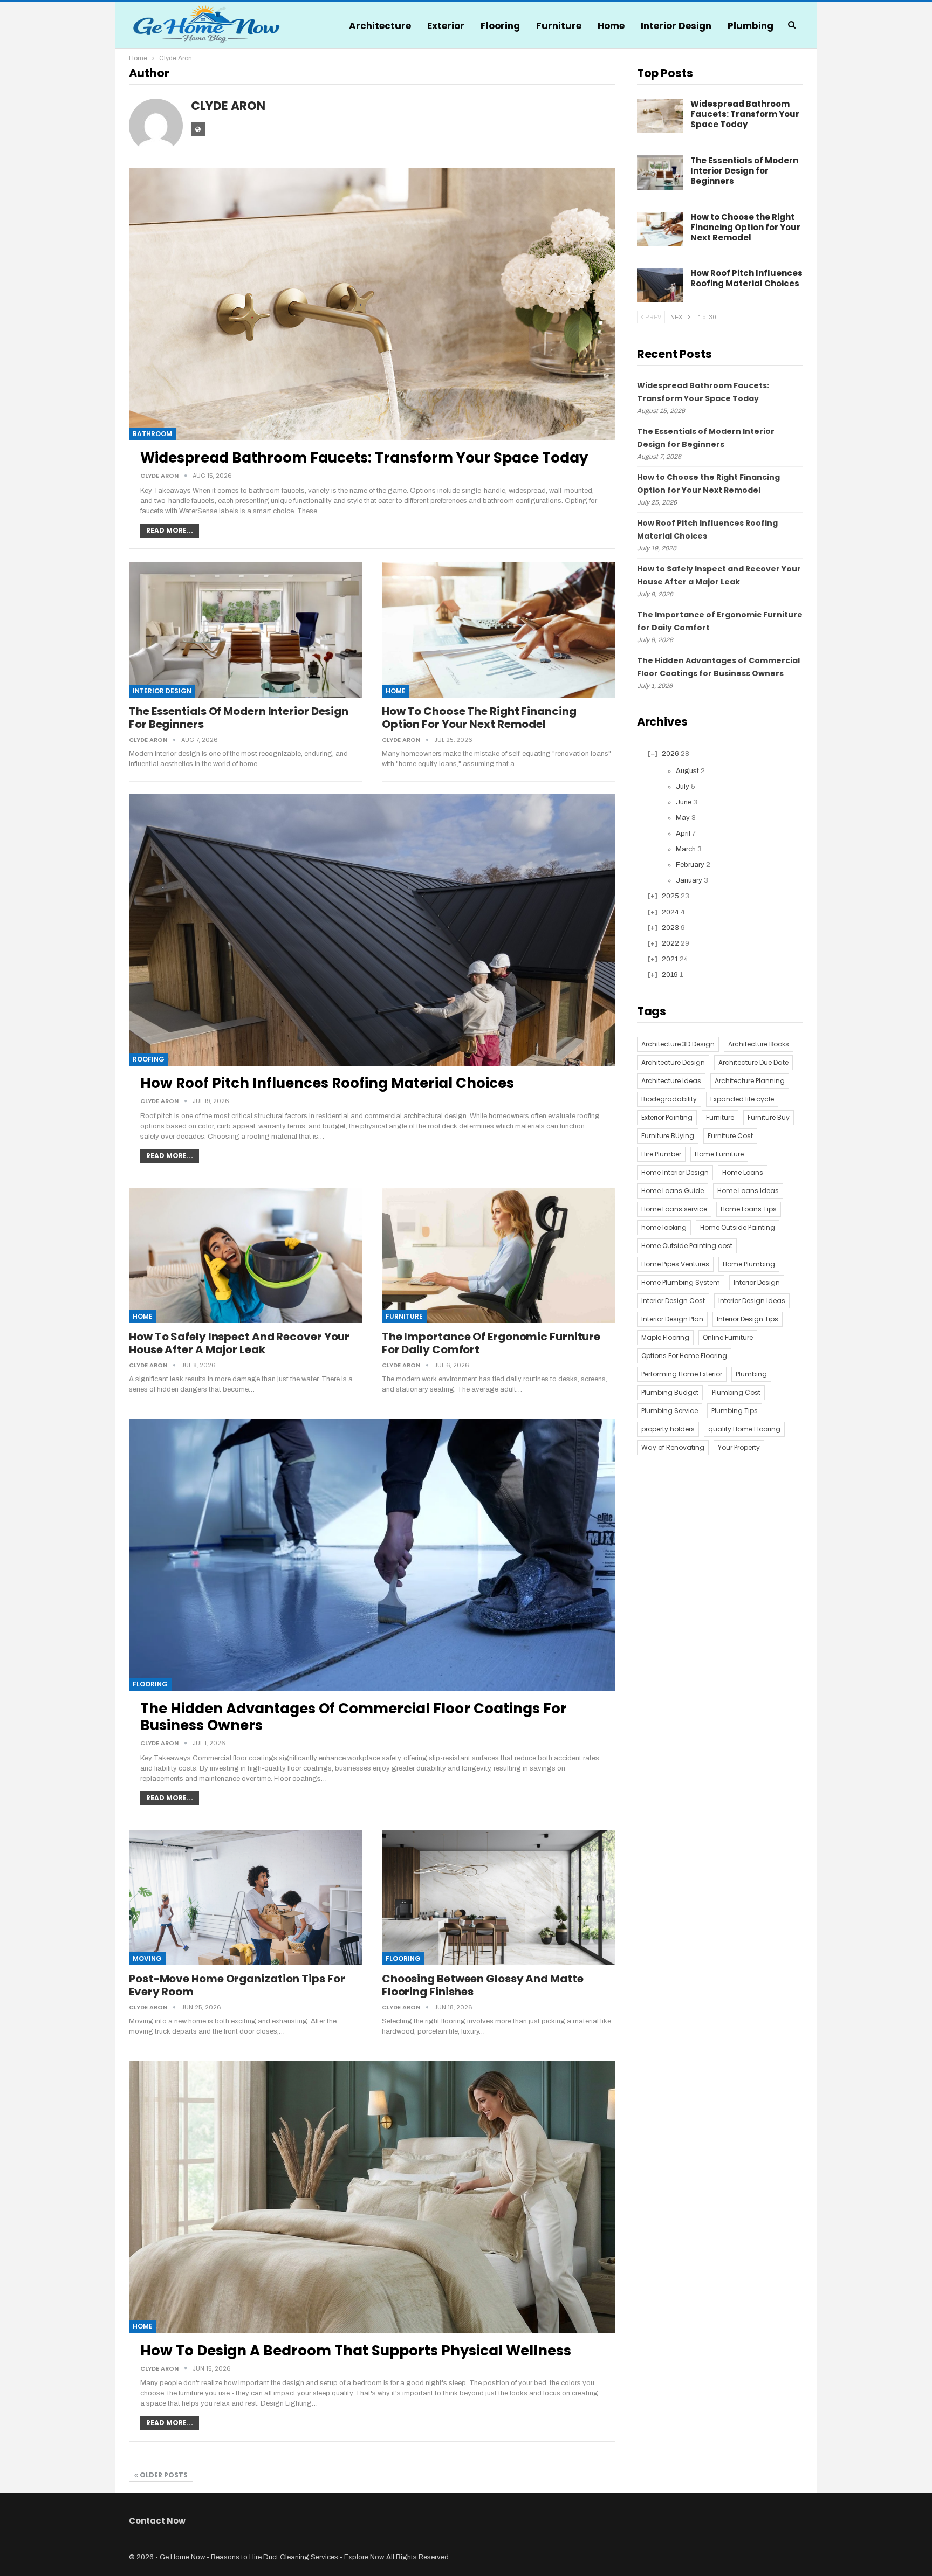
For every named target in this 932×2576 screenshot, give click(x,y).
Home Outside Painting (738, 1227)
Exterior (446, 26)
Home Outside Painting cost (687, 1246)
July (683, 787)
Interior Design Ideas (752, 1301)
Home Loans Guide (673, 1191)
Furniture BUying (668, 1136)
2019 (670, 975)
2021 (670, 959)
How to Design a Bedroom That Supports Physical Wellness (356, 2351)
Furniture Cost (730, 1136)
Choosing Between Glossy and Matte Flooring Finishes (483, 1985)
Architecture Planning (750, 1081)
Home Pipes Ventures (675, 1264)
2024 (670, 912)
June (684, 802)
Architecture (380, 26)
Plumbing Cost (736, 1392)
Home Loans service (674, 1209)
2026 (670, 754)
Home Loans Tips (749, 1209)
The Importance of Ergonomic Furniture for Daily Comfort (491, 1343)
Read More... (170, 530)
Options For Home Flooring (684, 1356)
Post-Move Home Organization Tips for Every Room (237, 1985)
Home (611, 26)
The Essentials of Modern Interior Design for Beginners (239, 718)
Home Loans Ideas (748, 1191)
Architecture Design (673, 1062)
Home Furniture (719, 1154)
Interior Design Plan (672, 1319)
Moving (147, 1958)
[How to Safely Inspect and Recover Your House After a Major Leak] (246, 1255)
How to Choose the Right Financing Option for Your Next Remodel (479, 718)
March (686, 849)
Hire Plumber (661, 1154)
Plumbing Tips (735, 1411)
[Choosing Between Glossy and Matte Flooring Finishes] (499, 1897)
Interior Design (676, 26)
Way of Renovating (673, 1447)
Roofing (149, 1059)
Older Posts (163, 2475)
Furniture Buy (769, 1117)
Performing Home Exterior (682, 1374)
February (690, 865)
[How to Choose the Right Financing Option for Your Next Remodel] (499, 630)
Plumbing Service (670, 1411)
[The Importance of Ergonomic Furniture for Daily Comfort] (499, 1255)
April (683, 834)
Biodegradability (669, 1099)
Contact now (157, 2521)
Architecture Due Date (753, 1062)
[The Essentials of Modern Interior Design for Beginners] (246, 630)
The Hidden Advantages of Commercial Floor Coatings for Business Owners (354, 1717)
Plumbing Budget (670, 1392)
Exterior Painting (667, 1117)
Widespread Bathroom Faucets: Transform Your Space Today (364, 458)
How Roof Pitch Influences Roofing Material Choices (327, 1083)
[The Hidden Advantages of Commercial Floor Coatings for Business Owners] (372, 1555)
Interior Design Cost (673, 1301)
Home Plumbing (749, 1264)
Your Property (739, 1447)
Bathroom (152, 434)
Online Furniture (728, 1337)
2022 (670, 943)
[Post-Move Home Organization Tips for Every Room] (246, 1897)
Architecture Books (759, 1044)
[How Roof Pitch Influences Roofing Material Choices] (372, 930)
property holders (668, 1429)
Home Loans (743, 1172)
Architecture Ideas (671, 1081)
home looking (664, 1227)
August (687, 771)
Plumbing (751, 26)
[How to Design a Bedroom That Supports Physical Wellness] (372, 2197)
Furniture (559, 26)
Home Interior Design (675, 1172)
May (683, 818)
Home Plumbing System (681, 1282)
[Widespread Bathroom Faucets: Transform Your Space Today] (372, 304)
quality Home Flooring (744, 1429)
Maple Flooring (665, 1337)
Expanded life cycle (742, 1099)
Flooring (500, 26)
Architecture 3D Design (678, 1044)
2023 (670, 928)
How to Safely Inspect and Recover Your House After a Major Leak (239, 1343)
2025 (670, 896)
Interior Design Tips (748, 1319)
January (689, 880)
